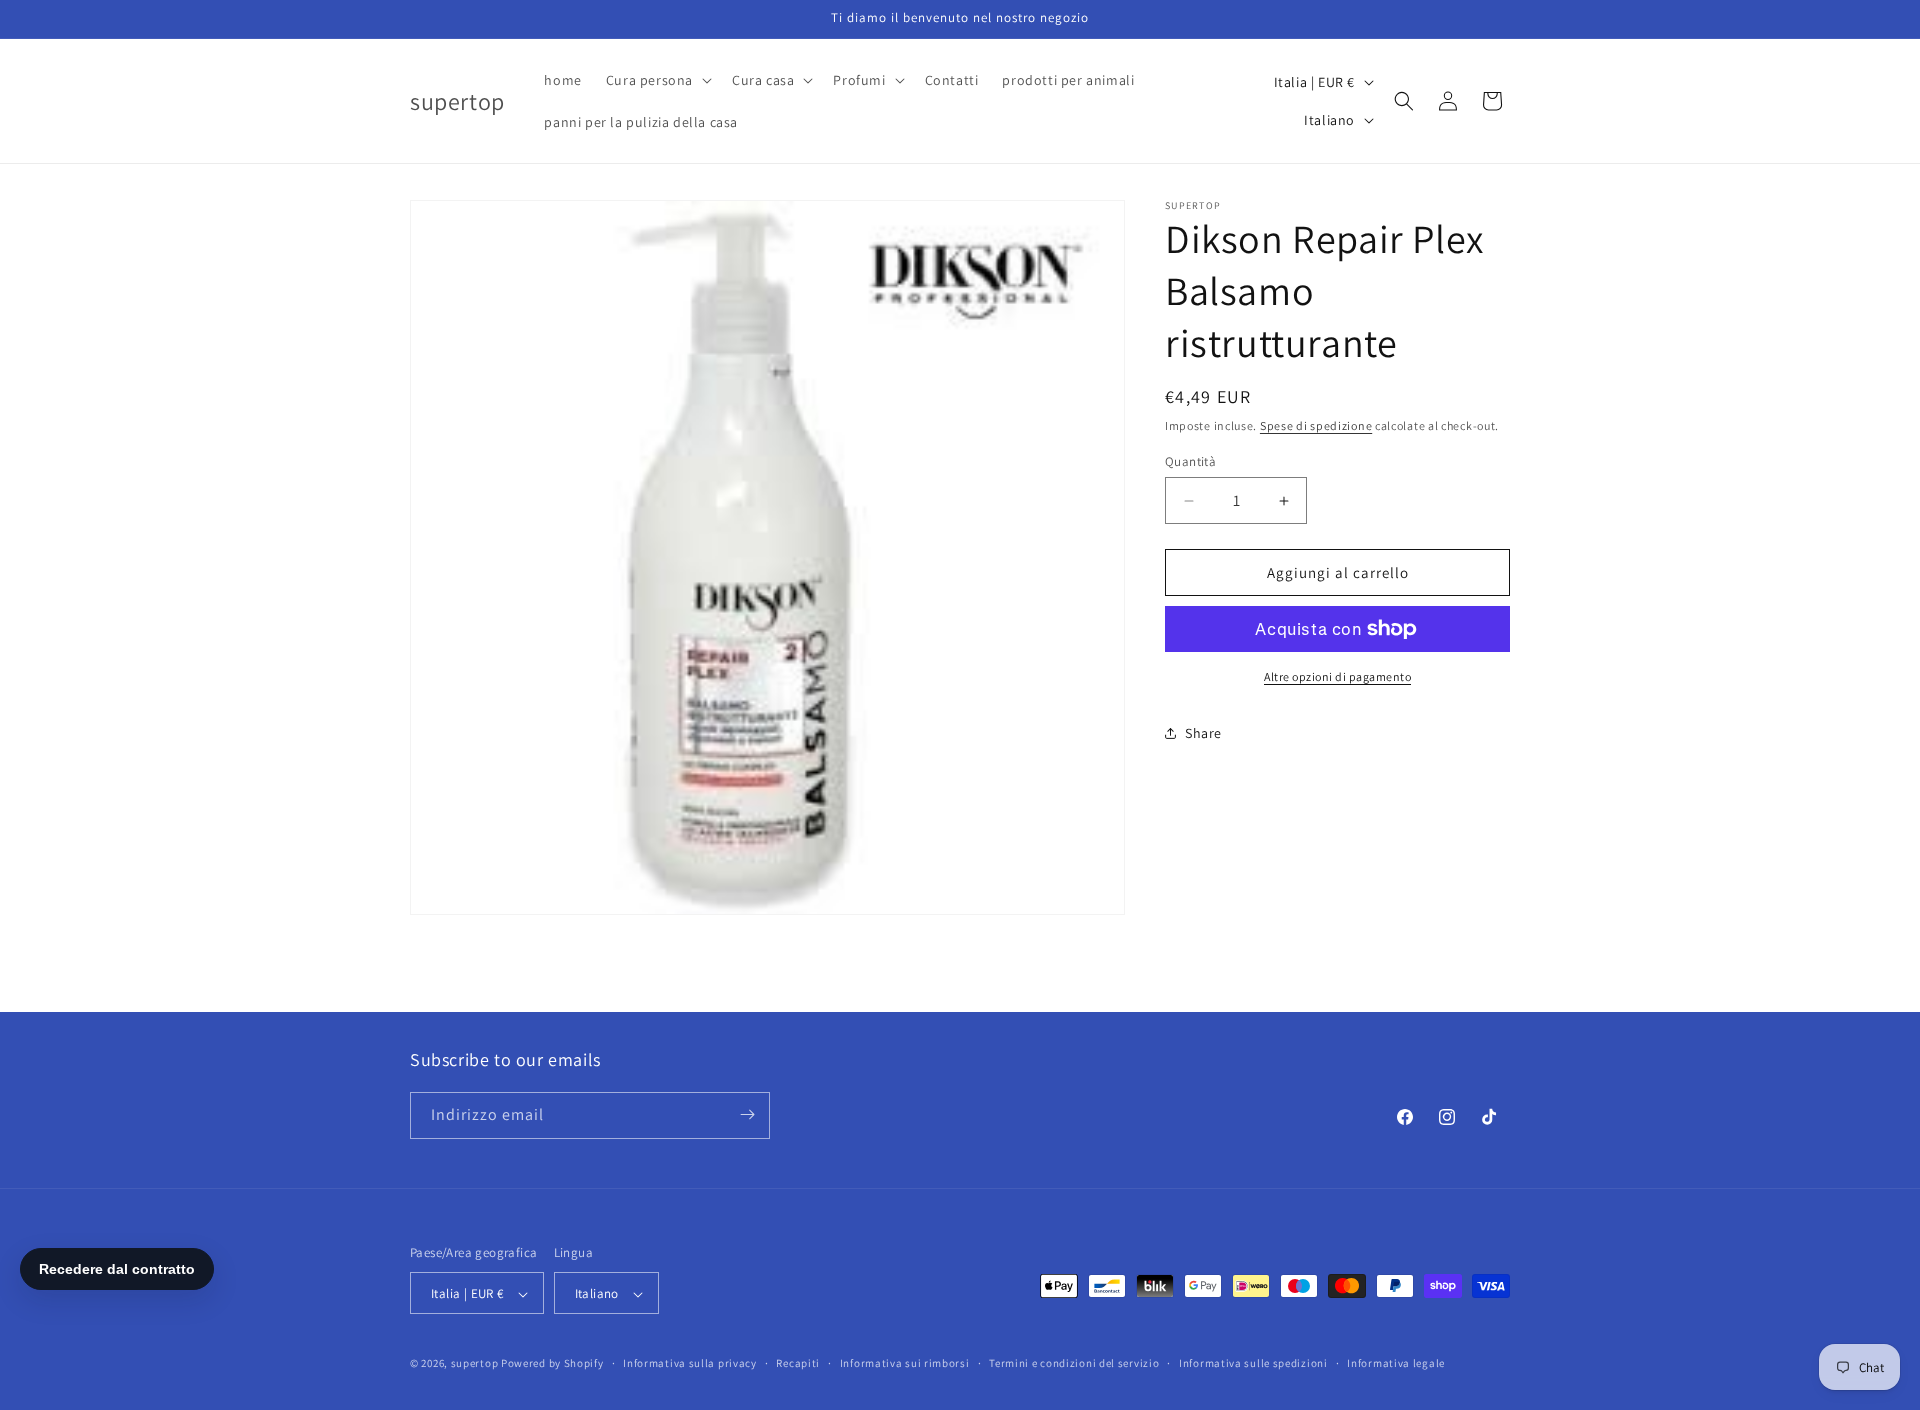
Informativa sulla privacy (690, 1363)
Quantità (1190, 461)
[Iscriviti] (747, 1114)
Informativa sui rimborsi (905, 1363)
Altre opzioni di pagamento (1337, 676)
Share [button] (1203, 733)
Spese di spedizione (1316, 425)
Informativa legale (1396, 1363)
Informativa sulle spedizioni (1253, 1363)
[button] (657, 80)
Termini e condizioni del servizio (1074, 1363)
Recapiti (798, 1363)
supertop (475, 1364)
